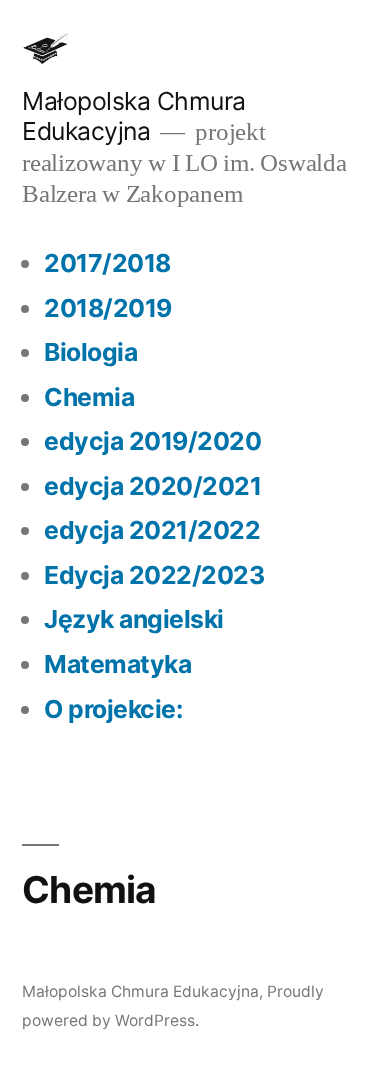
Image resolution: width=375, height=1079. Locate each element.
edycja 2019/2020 (152, 441)
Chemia (89, 397)
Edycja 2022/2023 (154, 575)
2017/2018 (107, 263)
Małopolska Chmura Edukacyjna (134, 116)
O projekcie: (113, 709)
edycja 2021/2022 (152, 530)
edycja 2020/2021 (152, 486)
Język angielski (134, 619)
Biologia (90, 352)
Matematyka (117, 664)
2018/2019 (108, 308)
